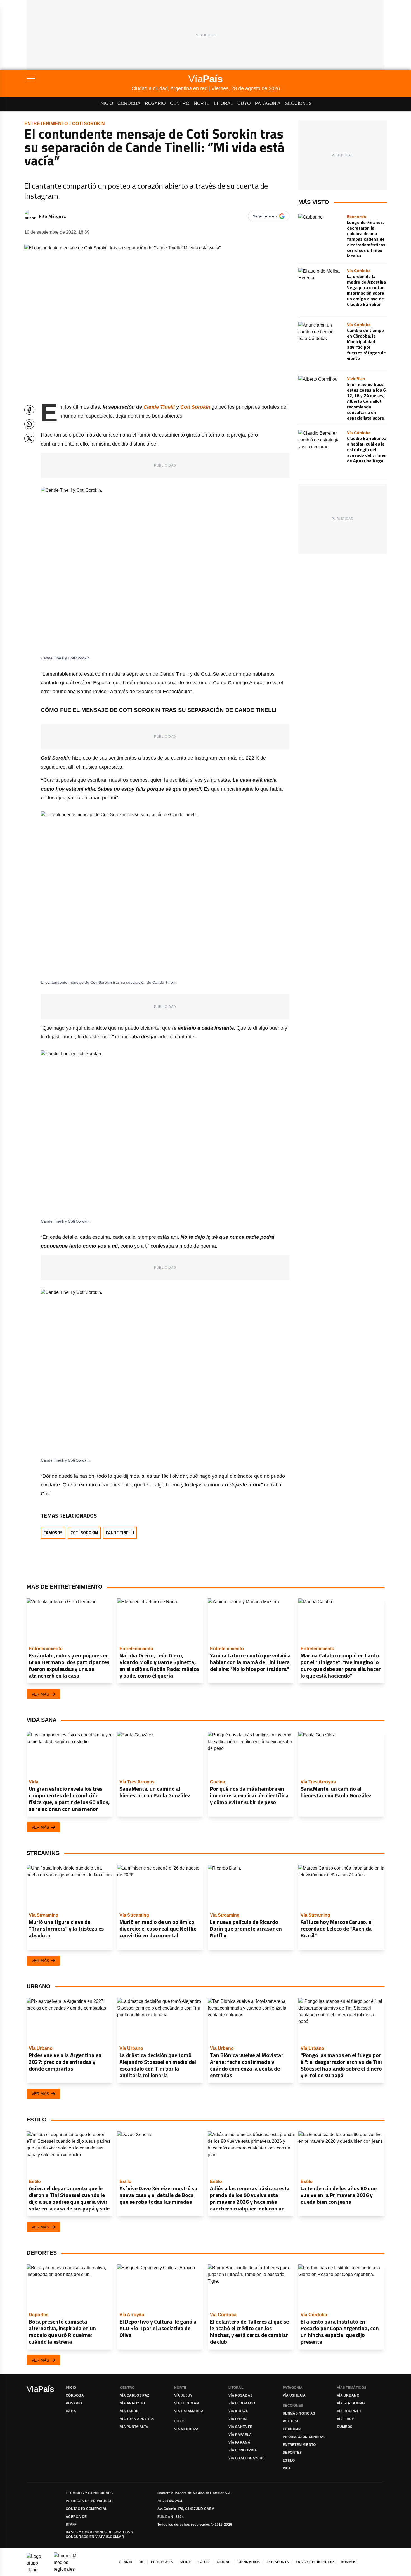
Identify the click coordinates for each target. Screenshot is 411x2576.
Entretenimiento (46, 124)
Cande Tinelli (120, 1533)
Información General (304, 2437)
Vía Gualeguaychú (247, 2458)
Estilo (289, 2460)
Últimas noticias (299, 2413)
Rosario (155, 103)
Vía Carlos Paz (134, 2395)
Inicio (106, 103)
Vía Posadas (240, 2395)
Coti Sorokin (88, 124)
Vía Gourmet (349, 2411)
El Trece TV (162, 2562)
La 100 (204, 2562)
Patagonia (268, 103)
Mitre (186, 2562)
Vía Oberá (238, 2419)
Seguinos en (265, 216)
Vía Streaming (351, 2403)
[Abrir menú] (79, 79)
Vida (287, 2468)
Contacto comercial (86, 2509)
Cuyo (244, 103)
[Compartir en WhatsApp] (29, 424)
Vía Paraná (239, 2442)
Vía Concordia (243, 2450)
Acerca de (76, 2517)
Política (291, 2421)
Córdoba (129, 103)
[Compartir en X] (29, 438)
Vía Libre (346, 2419)
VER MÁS (40, 1694)
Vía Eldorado (242, 2403)
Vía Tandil (130, 2411)
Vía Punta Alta (134, 2427)
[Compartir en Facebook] (29, 410)
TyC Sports (278, 2562)
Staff (71, 2525)
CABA (71, 2411)
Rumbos (345, 2427)
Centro (180, 103)
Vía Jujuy (183, 2395)
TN (142, 2562)
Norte (202, 103)
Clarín (126, 2562)
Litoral (224, 103)
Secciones (298, 103)
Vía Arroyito (133, 2403)
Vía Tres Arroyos (137, 2419)
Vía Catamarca (189, 2411)
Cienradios (249, 2562)
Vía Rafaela (240, 2435)
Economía (292, 2429)
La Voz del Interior (315, 2562)
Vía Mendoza (186, 2429)
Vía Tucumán (186, 2403)
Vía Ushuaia (294, 2395)
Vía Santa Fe (240, 2427)
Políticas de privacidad (89, 2501)
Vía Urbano (348, 2395)
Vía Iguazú (238, 2411)
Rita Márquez (52, 216)
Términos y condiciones (89, 2493)
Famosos (53, 1533)
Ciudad (224, 2562)
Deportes (292, 2453)
